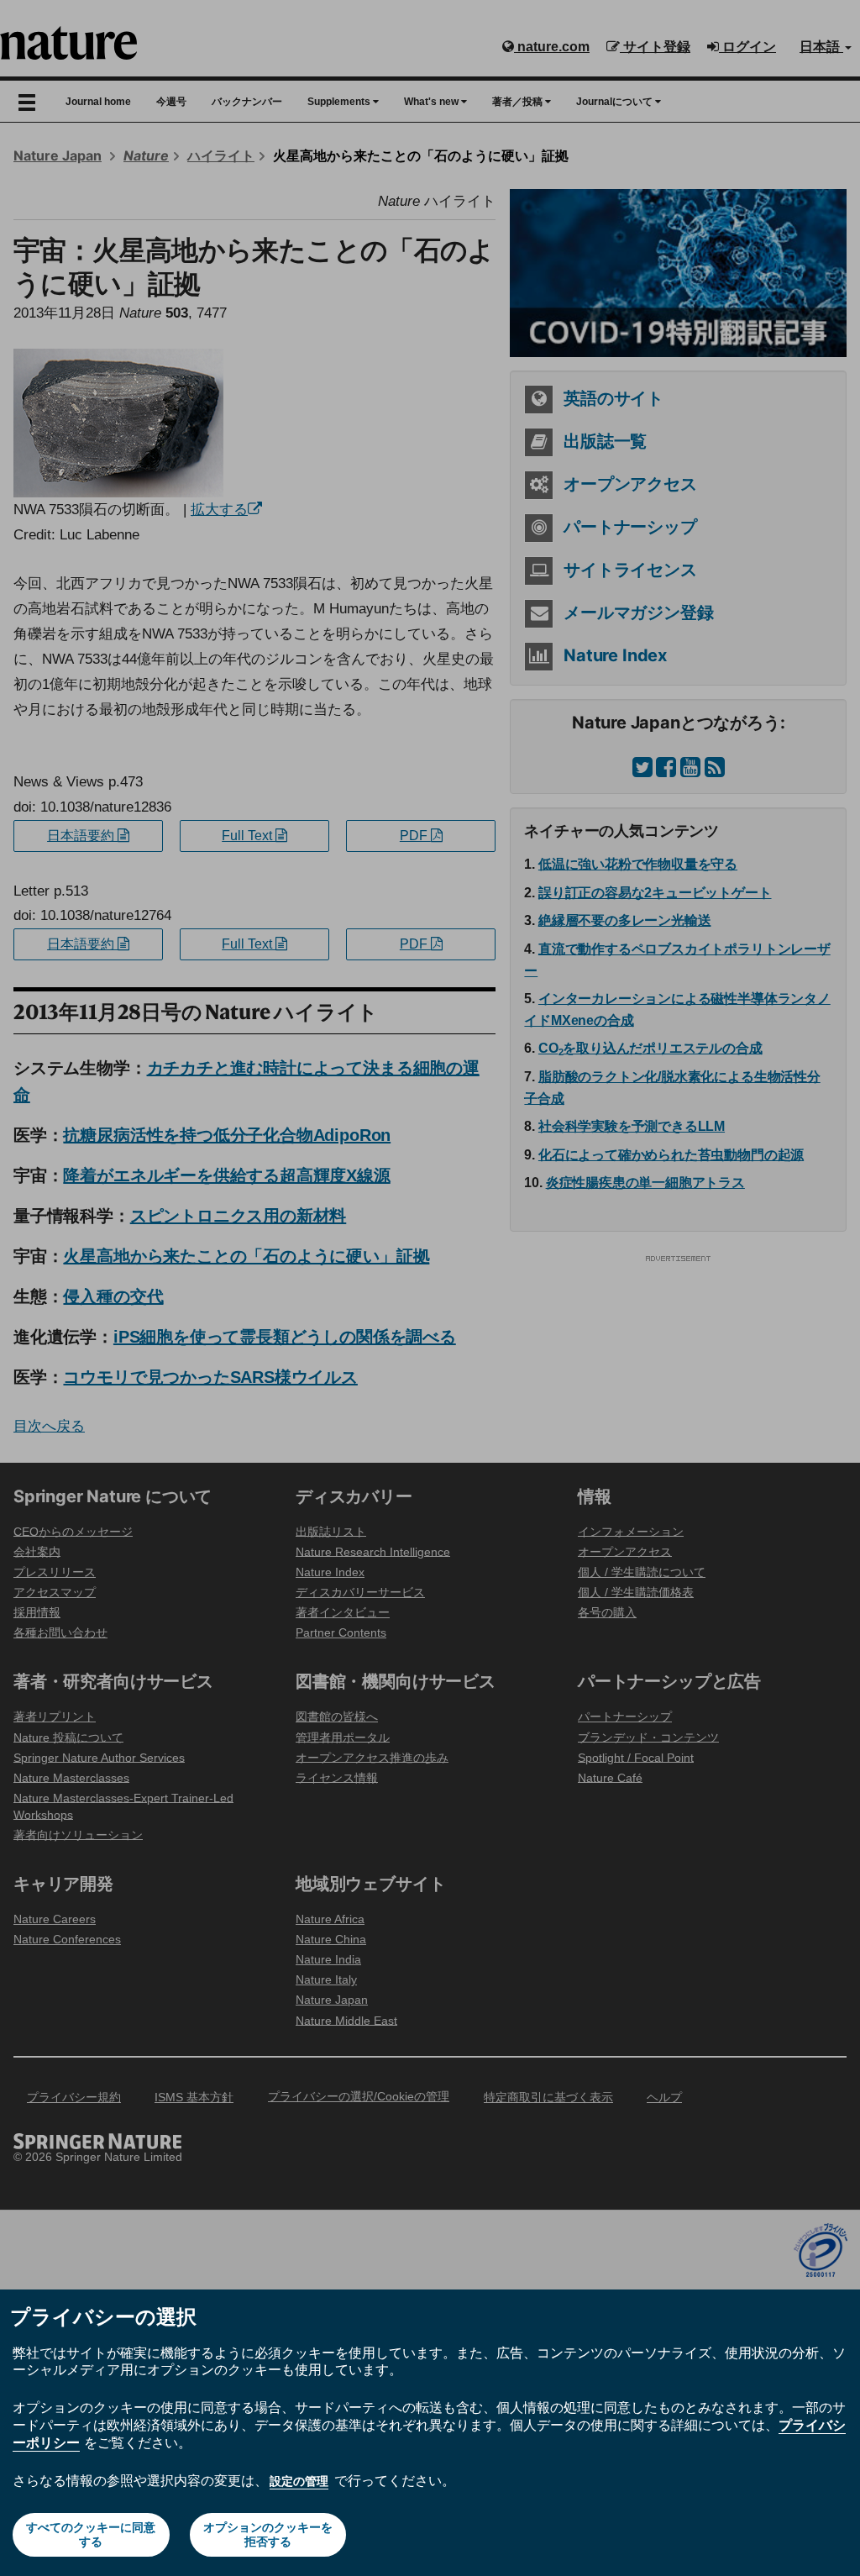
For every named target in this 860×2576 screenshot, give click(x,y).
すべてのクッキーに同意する (91, 2534)
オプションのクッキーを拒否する (268, 2534)
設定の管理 (299, 2481)
